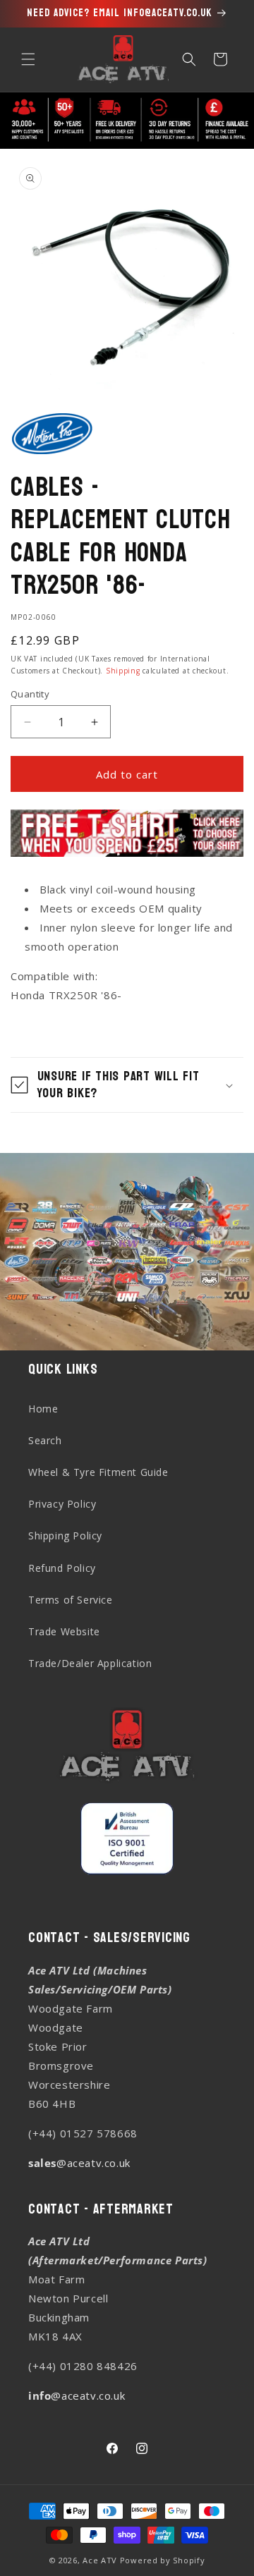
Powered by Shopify (163, 2560)
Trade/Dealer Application (90, 1663)
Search (45, 1440)
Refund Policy (62, 1568)
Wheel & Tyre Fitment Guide (98, 1472)
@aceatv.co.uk (79, 2163)
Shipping (123, 671)
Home (43, 1409)
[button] (28, 59)
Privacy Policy (62, 1504)
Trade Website (64, 1631)
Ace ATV (100, 2560)
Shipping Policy (65, 1536)
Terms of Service (71, 1600)
